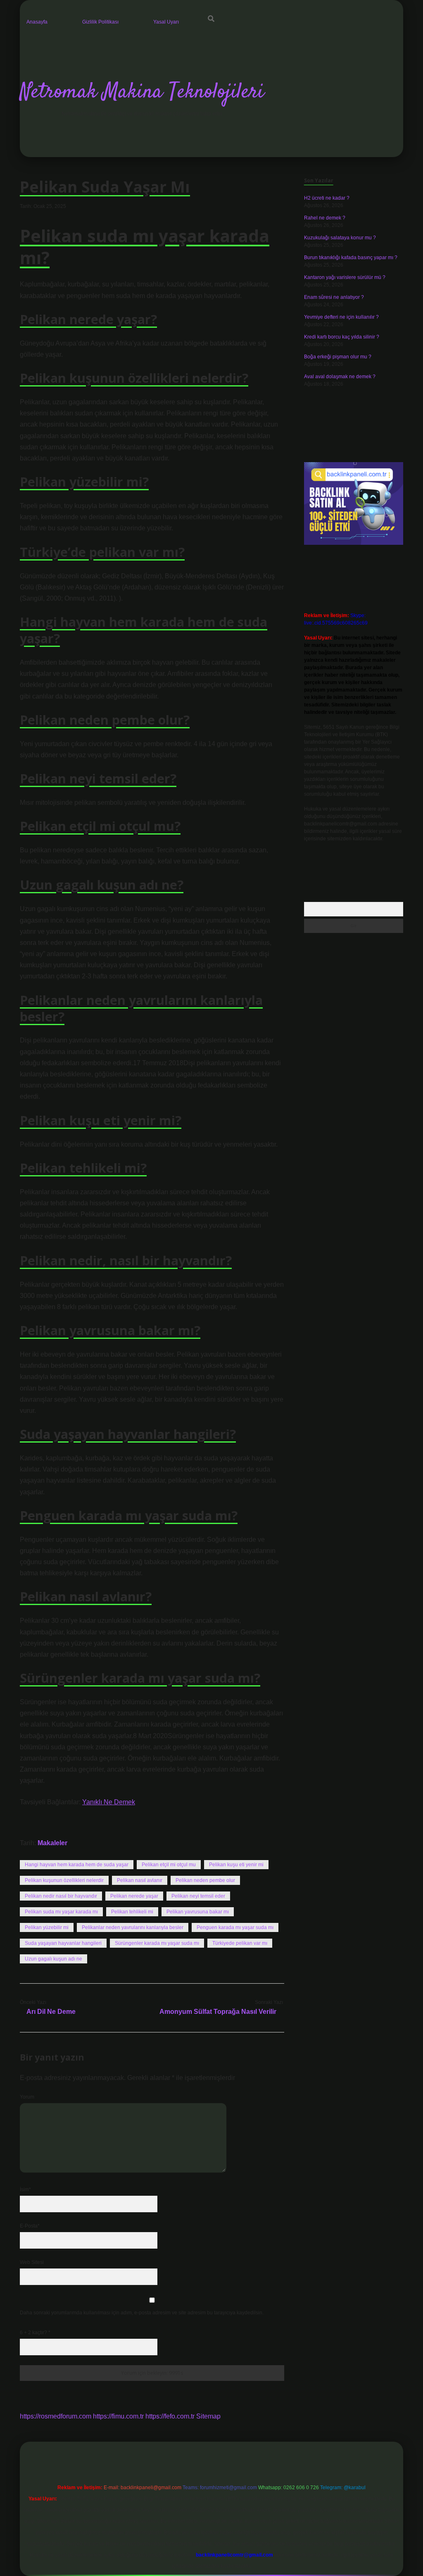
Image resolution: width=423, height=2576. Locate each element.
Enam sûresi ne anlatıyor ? (334, 297)
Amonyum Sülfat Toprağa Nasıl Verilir (218, 2012)
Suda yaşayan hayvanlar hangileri (63, 1943)
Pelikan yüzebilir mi (47, 1927)
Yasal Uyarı (166, 22)
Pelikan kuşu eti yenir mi (236, 1865)
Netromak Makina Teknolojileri (142, 92)
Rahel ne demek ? (325, 218)
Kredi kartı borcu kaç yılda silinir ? (342, 337)
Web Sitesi (32, 2262)
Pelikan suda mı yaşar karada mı (61, 1912)
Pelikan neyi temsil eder (198, 1896)
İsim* (25, 2190)
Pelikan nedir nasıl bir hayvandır (61, 1896)
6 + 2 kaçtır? (35, 2333)
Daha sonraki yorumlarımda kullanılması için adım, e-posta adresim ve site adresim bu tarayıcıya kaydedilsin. (142, 2313)
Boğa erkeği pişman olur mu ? (338, 357)
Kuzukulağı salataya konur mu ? (340, 238)
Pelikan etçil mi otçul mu (169, 1865)
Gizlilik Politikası (100, 22)
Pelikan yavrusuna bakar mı (198, 1912)
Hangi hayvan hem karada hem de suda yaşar (77, 1865)
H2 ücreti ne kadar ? (327, 198)
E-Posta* (30, 2226)
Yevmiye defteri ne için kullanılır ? (341, 317)
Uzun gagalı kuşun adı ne (53, 1959)
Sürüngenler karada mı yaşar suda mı (157, 1943)
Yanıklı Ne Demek (109, 1802)
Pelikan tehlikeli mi (132, 1912)
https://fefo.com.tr (170, 2416)
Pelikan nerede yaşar (134, 1896)
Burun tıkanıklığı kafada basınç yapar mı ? (351, 258)
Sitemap (208, 2416)
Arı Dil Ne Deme (51, 2012)
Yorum (27, 2097)
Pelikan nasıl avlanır (140, 1880)
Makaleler (52, 1843)
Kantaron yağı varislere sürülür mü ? (345, 277)
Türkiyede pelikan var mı (240, 1943)
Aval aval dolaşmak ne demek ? (340, 377)
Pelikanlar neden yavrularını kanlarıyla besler (133, 1927)
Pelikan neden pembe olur (205, 1880)
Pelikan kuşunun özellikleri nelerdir (64, 1880)
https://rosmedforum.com (56, 2416)
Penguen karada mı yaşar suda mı (235, 1927)
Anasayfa (37, 22)
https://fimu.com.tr (118, 2416)
